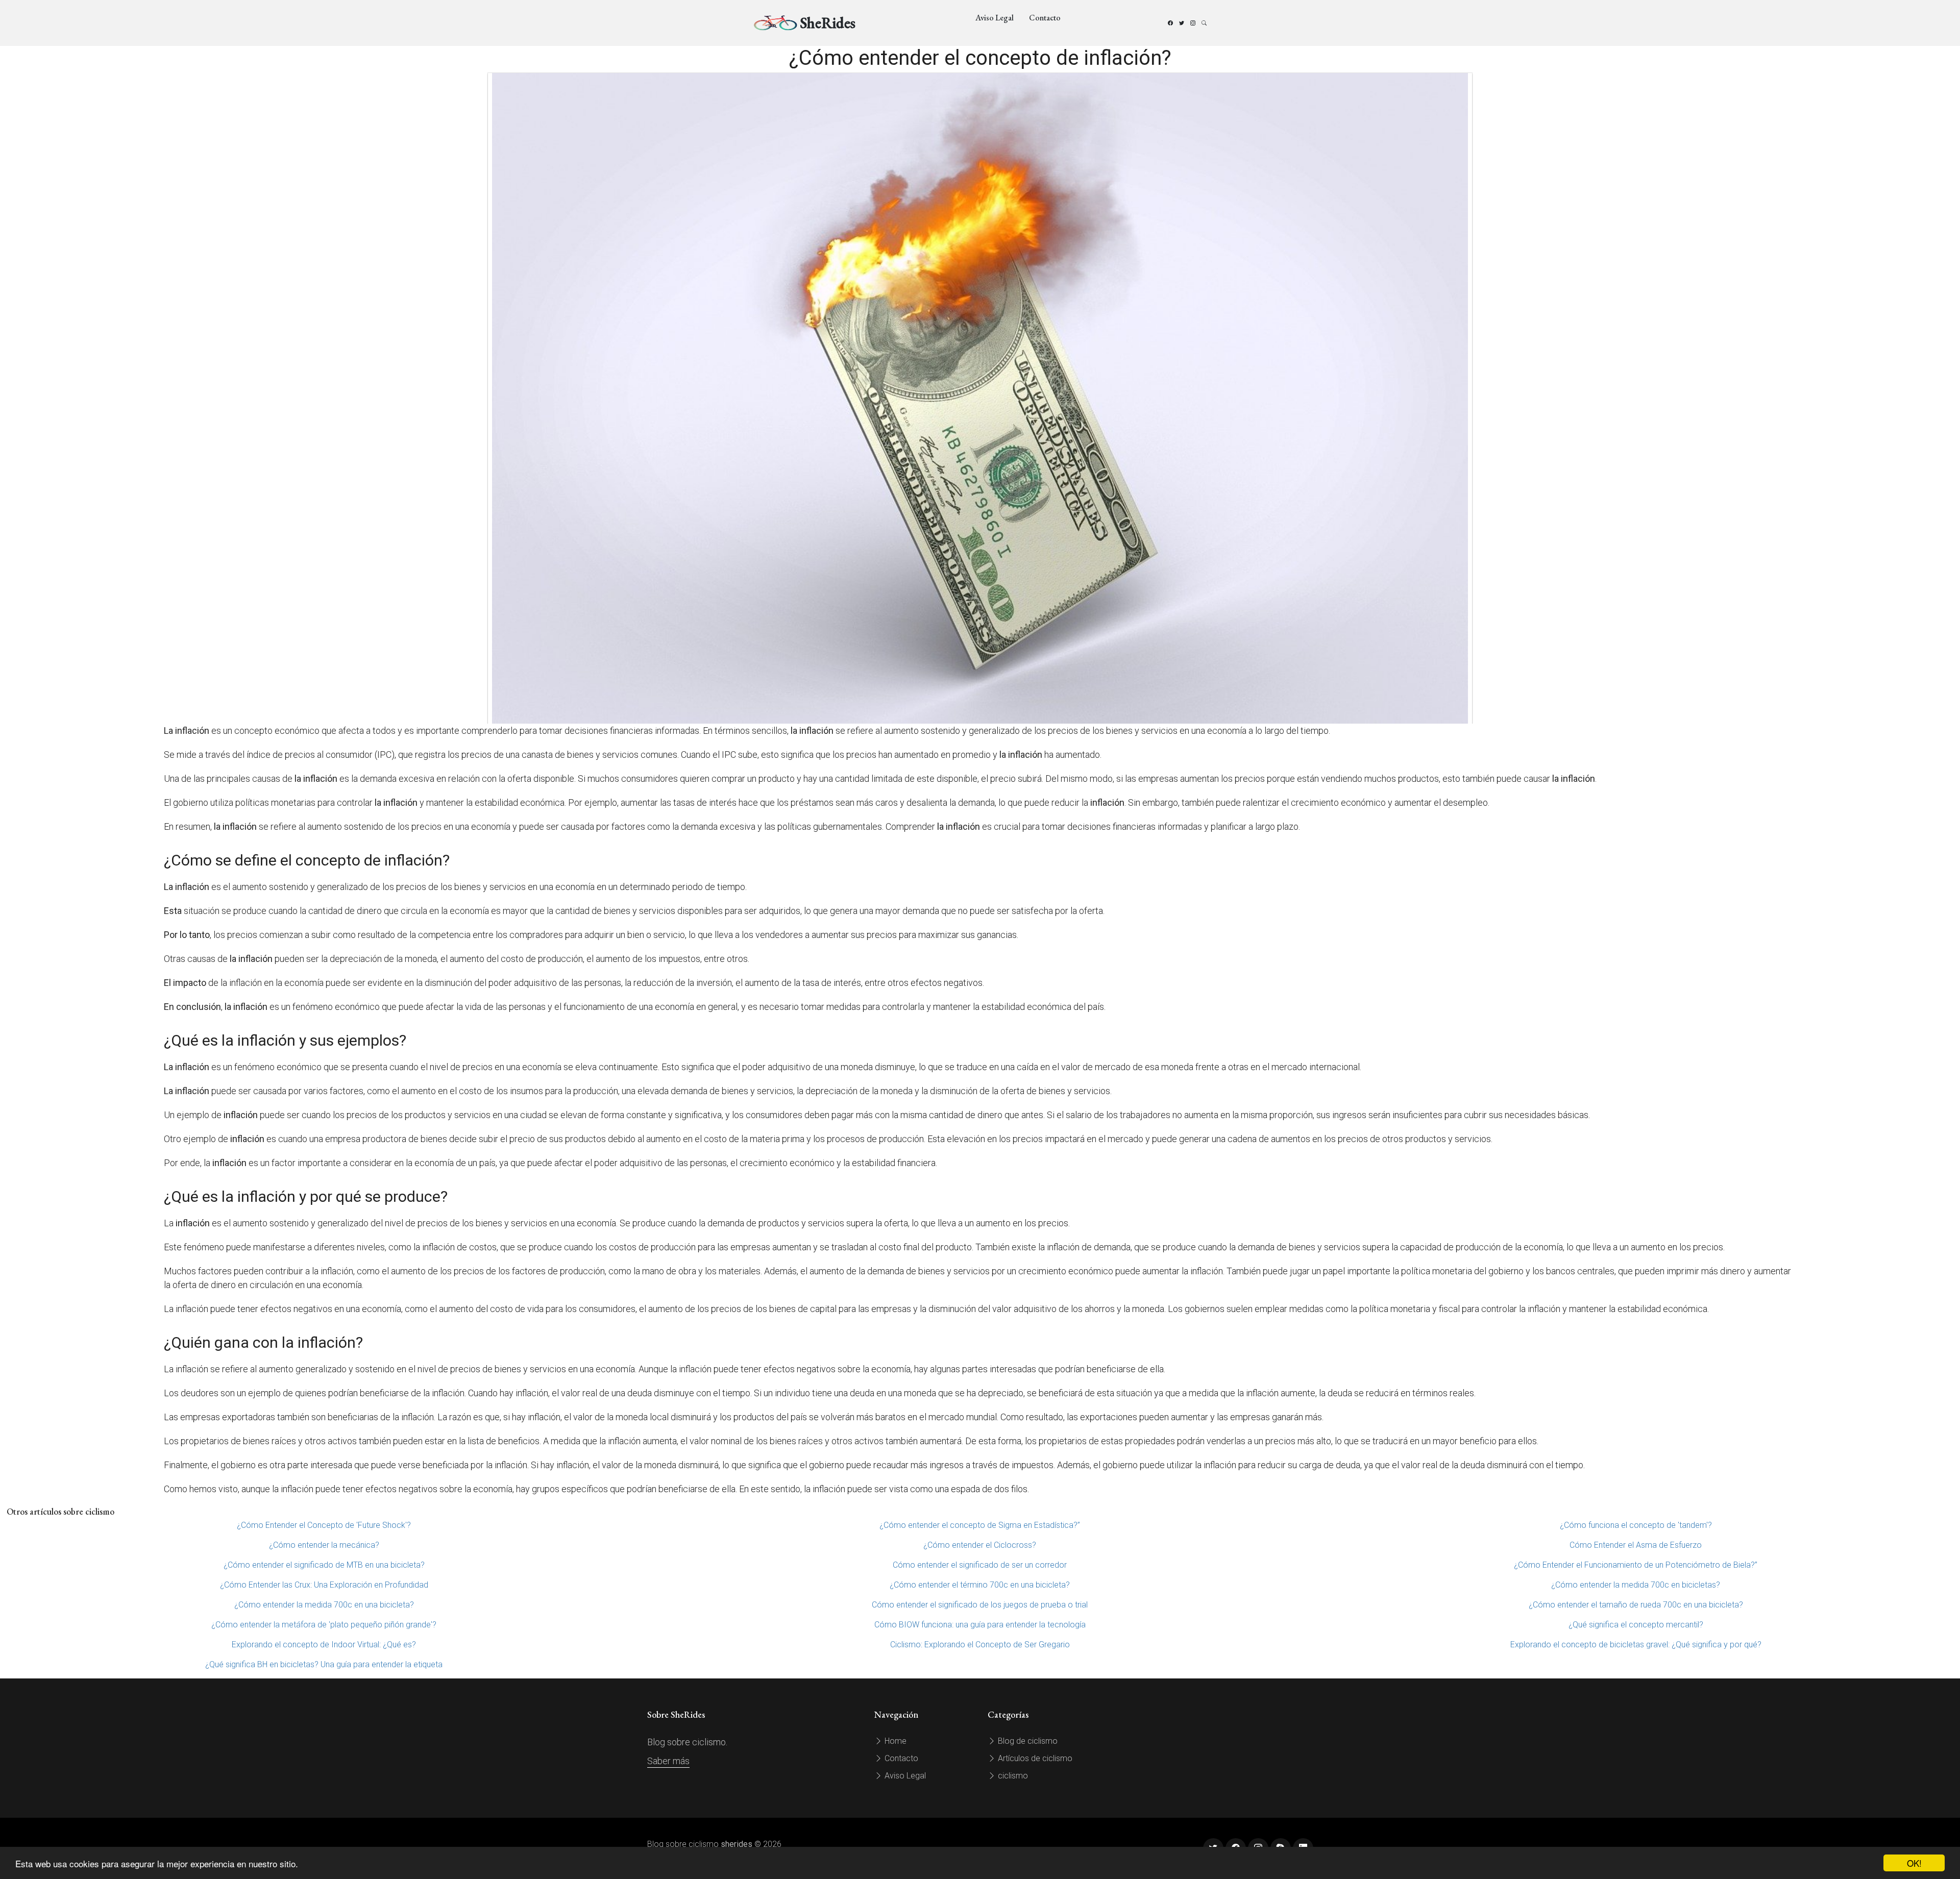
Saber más (668, 1761)
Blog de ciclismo (1027, 1741)
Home (895, 1741)
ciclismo (1012, 1776)
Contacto (1045, 18)
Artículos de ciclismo (1034, 1758)
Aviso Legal (995, 18)
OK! (1914, 1863)
